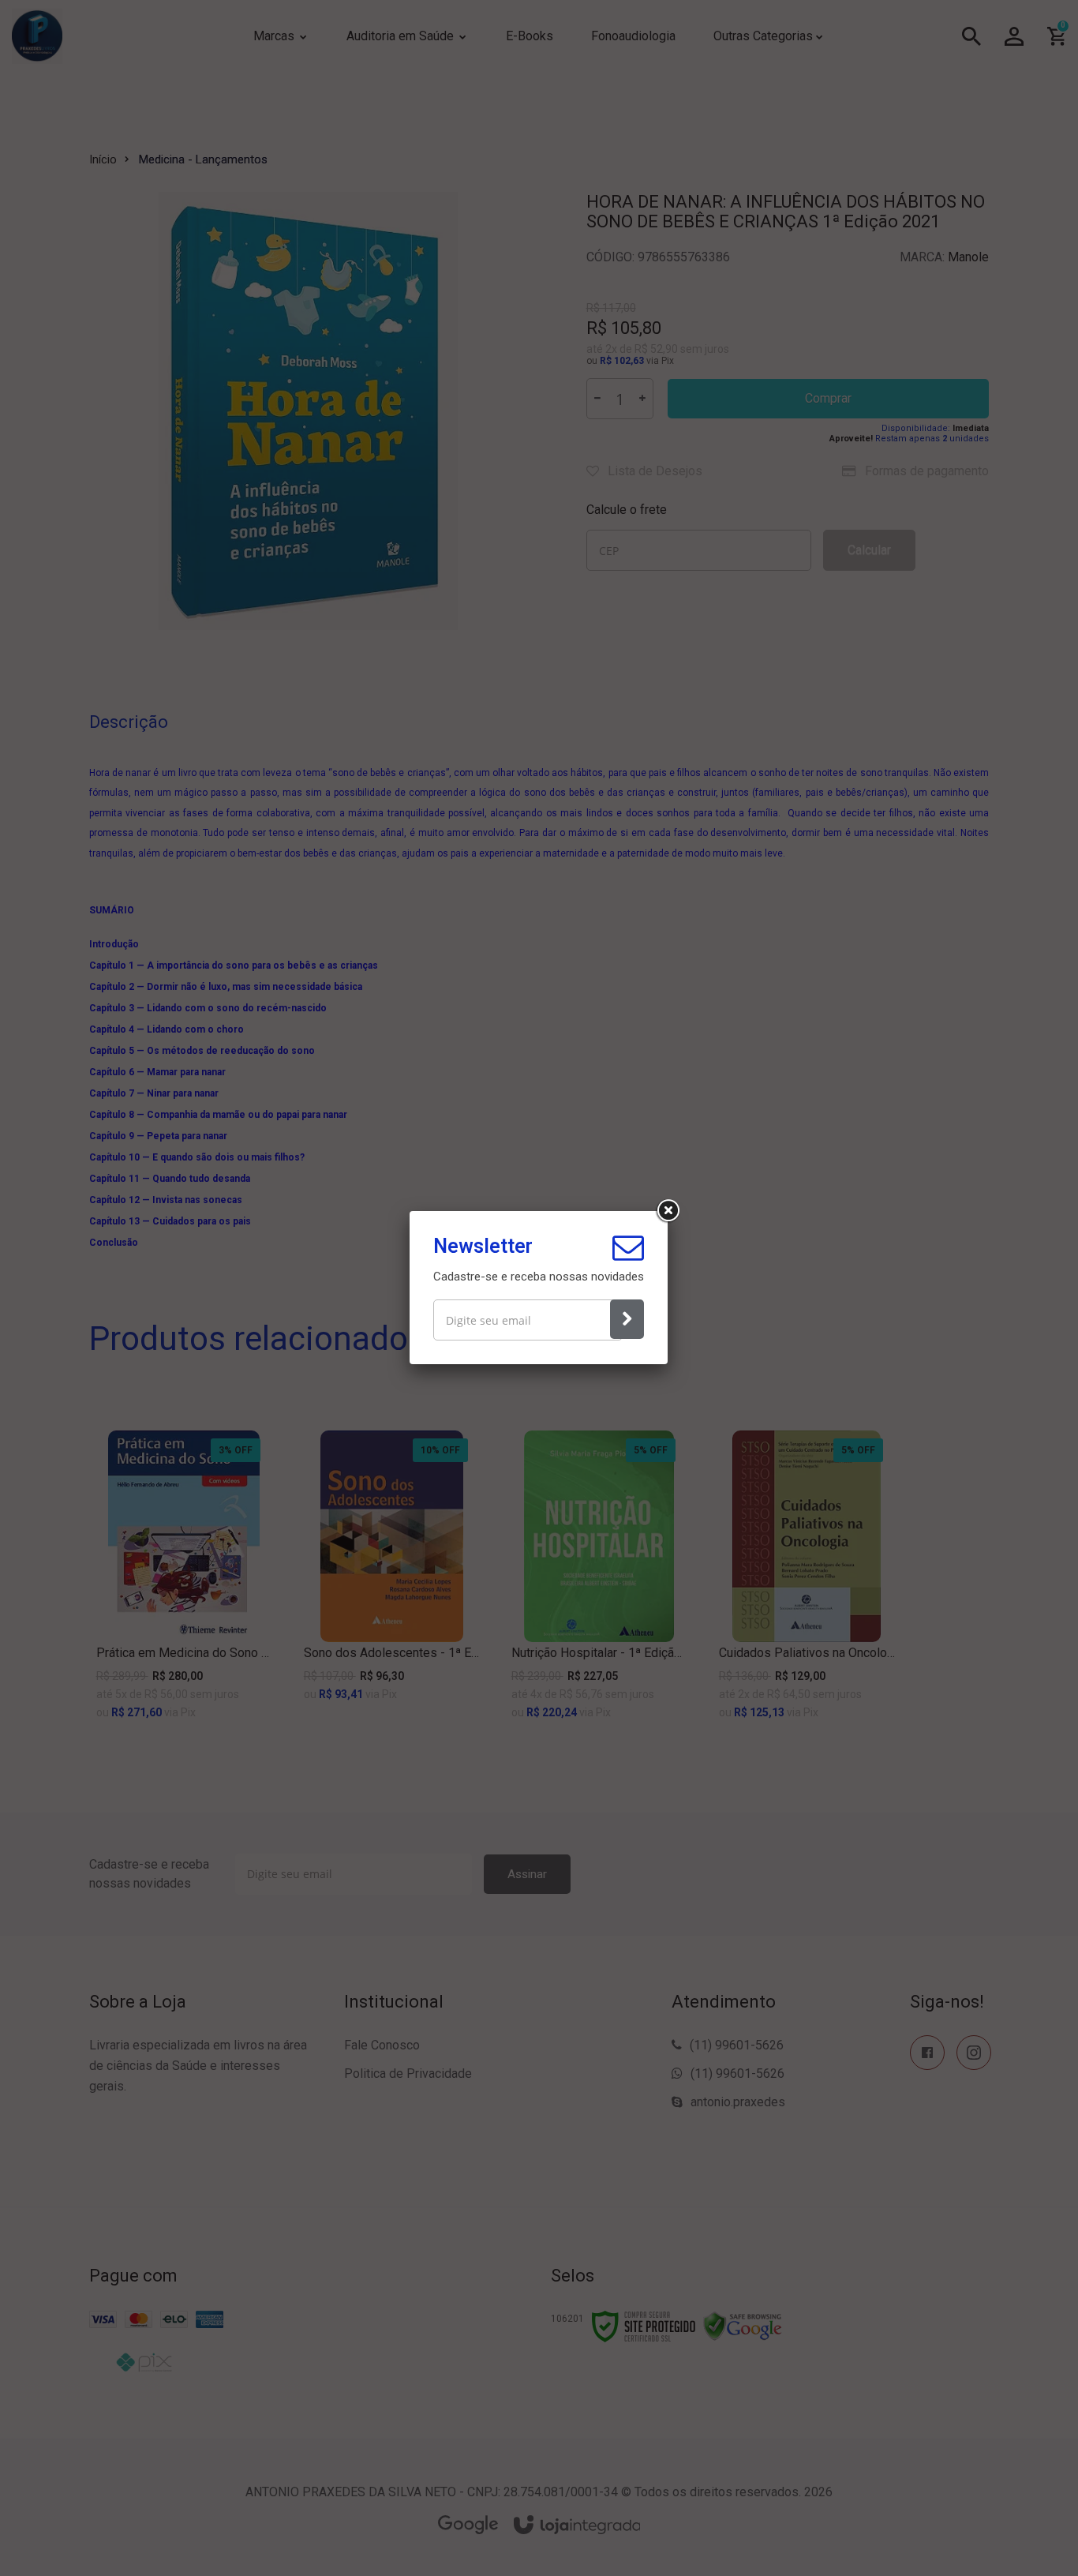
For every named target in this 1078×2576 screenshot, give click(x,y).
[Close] (668, 1211)
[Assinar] (627, 1319)
